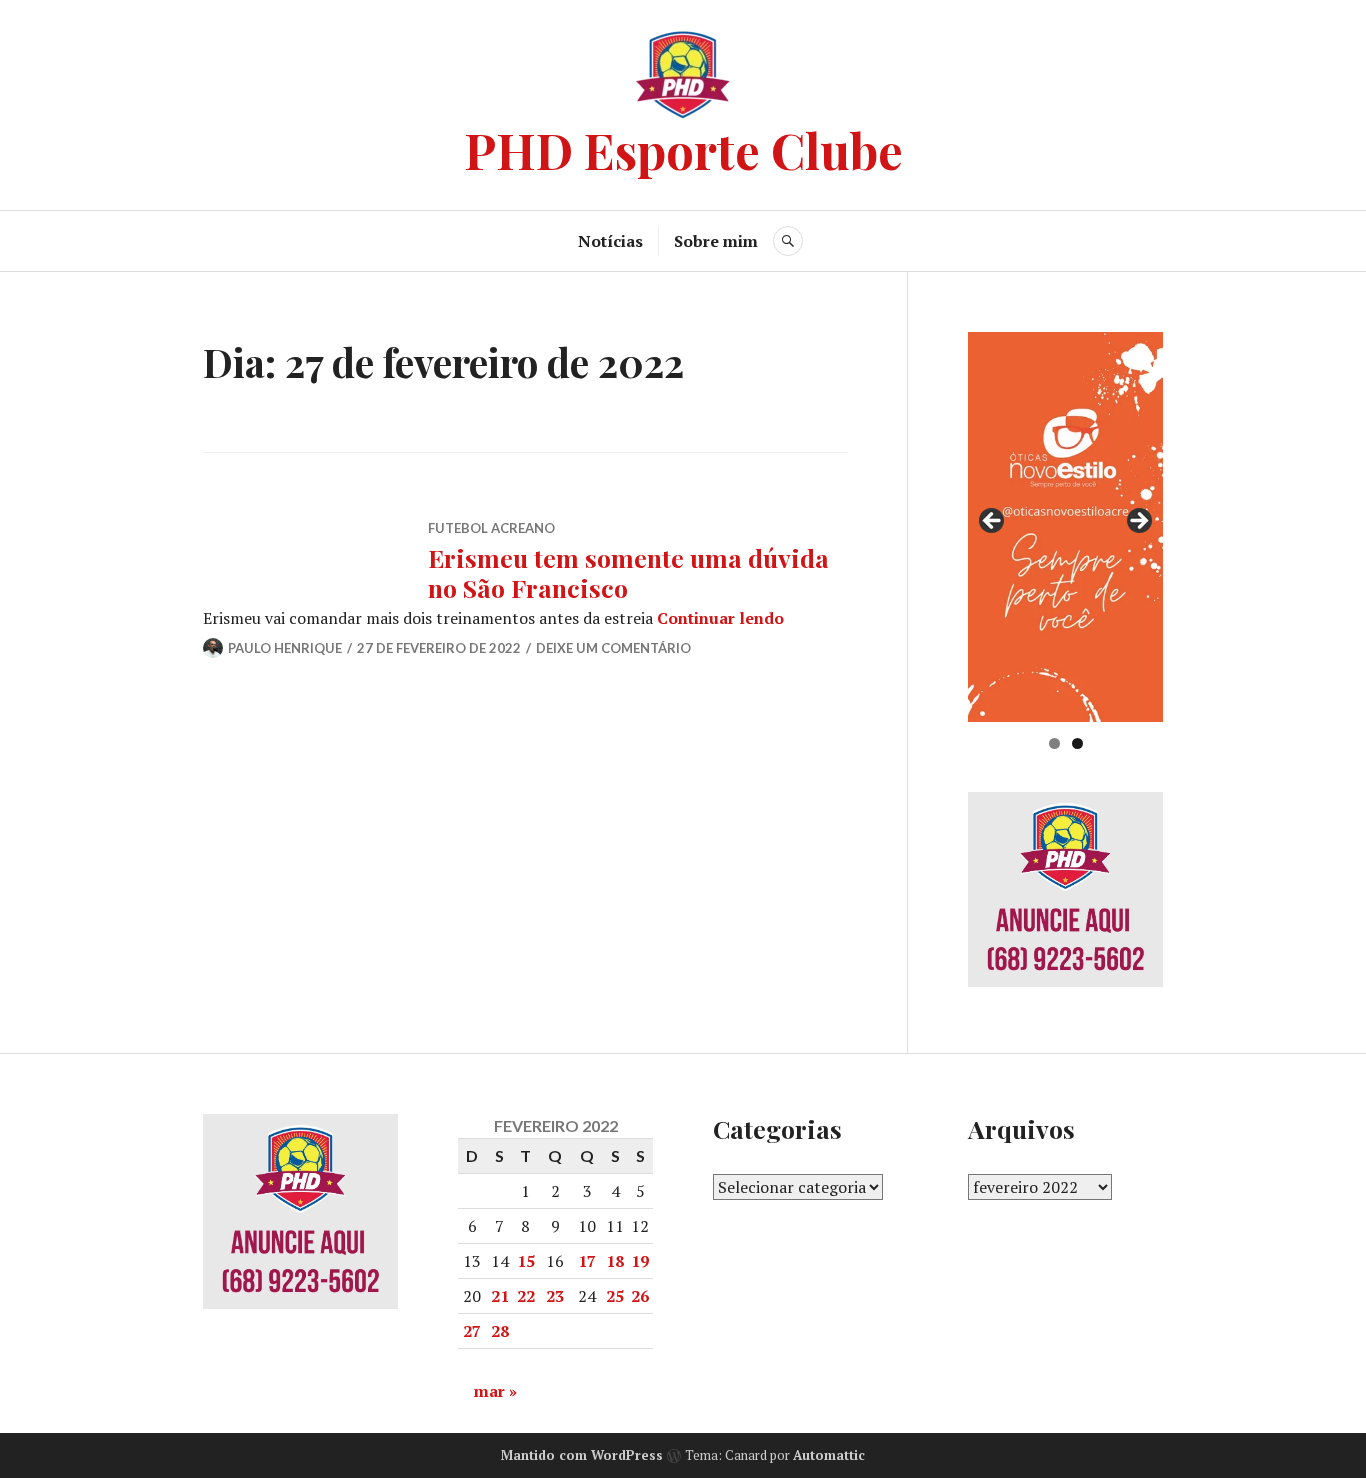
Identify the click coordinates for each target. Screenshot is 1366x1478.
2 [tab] (1077, 743)
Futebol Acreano (491, 528)
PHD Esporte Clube (683, 149)
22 (526, 1296)
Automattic (829, 1455)
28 (500, 1331)
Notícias (610, 241)
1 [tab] (1054, 743)
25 (615, 1296)
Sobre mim (716, 241)
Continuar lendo (720, 618)
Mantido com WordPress (582, 1455)
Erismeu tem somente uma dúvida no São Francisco (628, 572)
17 (587, 1261)
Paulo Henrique (285, 648)
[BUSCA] (788, 241)
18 (615, 1261)
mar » (495, 1391)
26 (640, 1296)
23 (555, 1296)
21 (500, 1296)
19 (640, 1261)
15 (526, 1261)
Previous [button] (993, 522)
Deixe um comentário (613, 648)
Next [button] (1138, 522)
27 (472, 1331)
